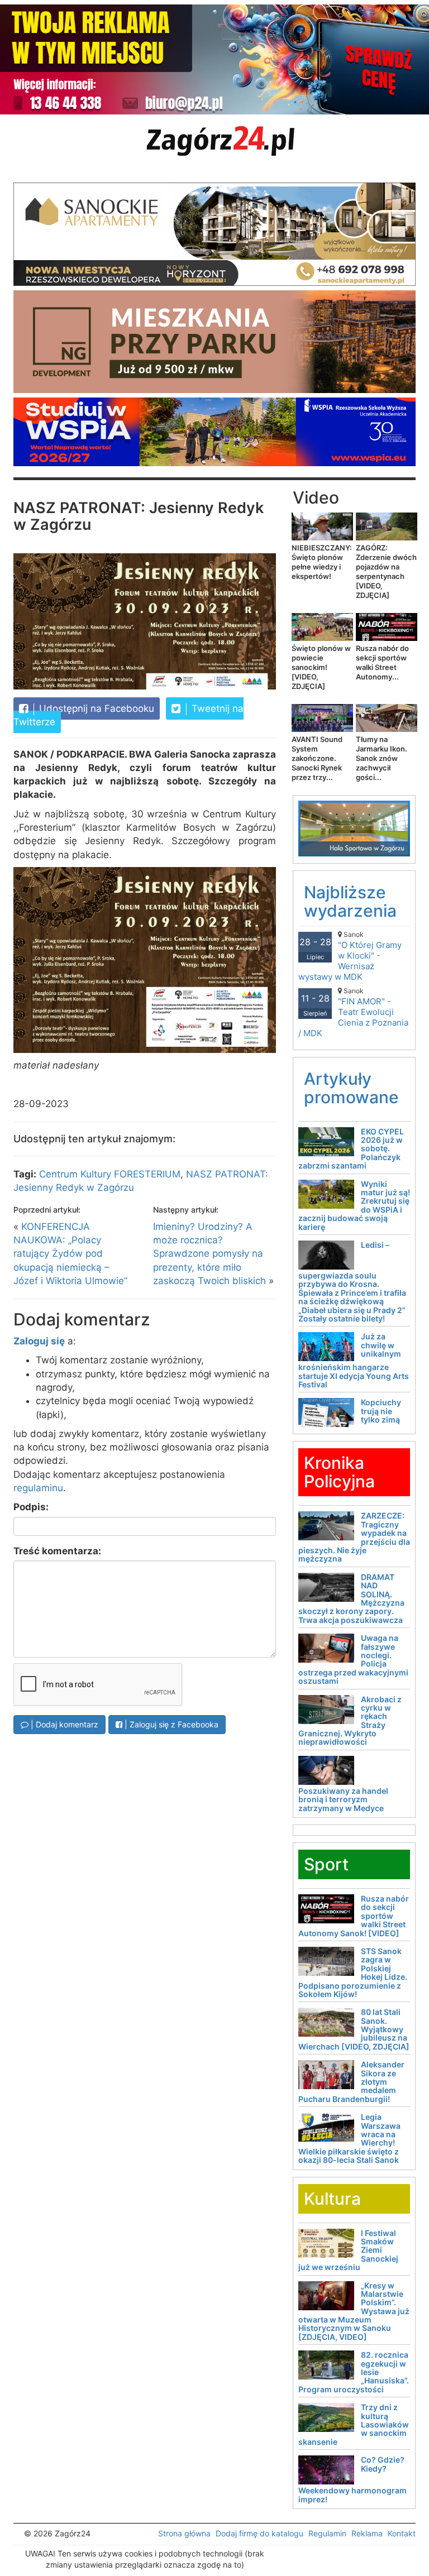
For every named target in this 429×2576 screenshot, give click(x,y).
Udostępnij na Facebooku (95, 708)
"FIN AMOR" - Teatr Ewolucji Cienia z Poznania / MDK (353, 1012)
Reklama (367, 2533)
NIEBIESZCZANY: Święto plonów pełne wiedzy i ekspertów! (322, 562)
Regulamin (327, 2533)
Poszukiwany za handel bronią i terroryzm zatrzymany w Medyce (343, 1799)
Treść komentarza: (57, 1551)
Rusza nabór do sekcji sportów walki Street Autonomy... (382, 662)
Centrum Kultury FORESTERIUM (110, 1174)
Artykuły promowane (351, 1088)
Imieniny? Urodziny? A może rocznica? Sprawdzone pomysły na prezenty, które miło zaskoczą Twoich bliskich (209, 1254)
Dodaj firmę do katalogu (259, 2533)
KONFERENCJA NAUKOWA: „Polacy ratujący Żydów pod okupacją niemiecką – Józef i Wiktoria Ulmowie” (70, 1254)
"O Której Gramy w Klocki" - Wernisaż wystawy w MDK (350, 956)
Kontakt (402, 2533)
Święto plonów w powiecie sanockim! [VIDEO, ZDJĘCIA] (321, 667)
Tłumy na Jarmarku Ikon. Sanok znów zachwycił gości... (382, 758)
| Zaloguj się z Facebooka (170, 1724)
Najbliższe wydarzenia (350, 901)
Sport (326, 1864)
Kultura (332, 2199)
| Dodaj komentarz (63, 1724)
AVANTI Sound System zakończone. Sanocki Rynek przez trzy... (317, 758)
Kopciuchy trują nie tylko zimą (381, 1411)
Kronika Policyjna (339, 1472)
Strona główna (184, 2533)
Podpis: (31, 1507)
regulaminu (38, 1488)
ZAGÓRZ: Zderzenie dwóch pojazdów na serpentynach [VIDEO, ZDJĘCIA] (386, 571)
